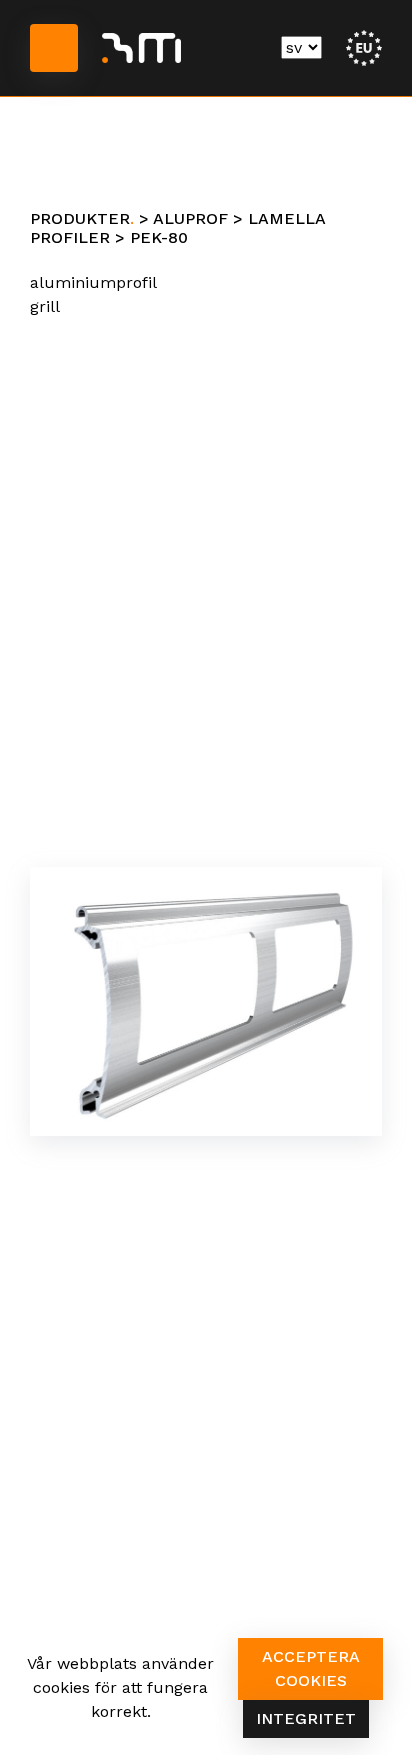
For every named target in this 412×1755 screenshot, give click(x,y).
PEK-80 (159, 237)
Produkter (80, 218)
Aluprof (190, 218)
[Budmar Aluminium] (141, 48)
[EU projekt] (364, 46)
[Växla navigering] (54, 48)
